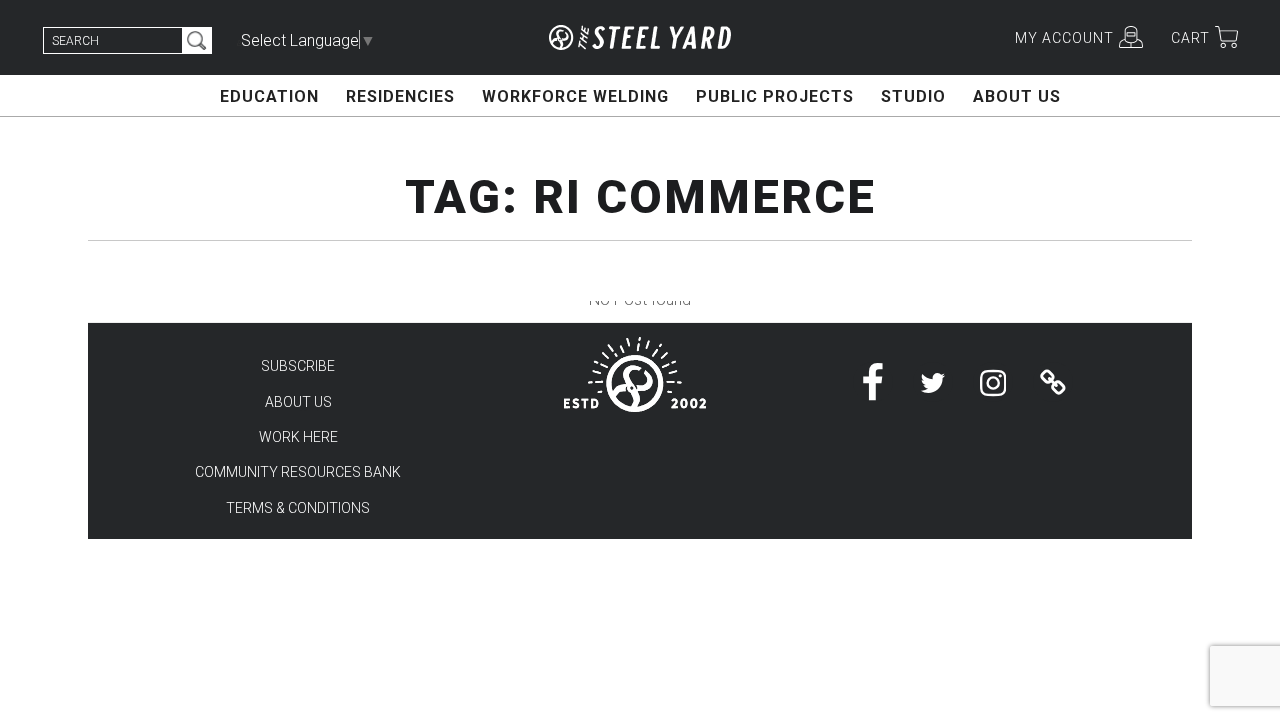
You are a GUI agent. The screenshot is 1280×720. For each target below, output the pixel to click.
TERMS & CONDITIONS (298, 508)
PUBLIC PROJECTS (775, 96)
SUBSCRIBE (298, 366)
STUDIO (913, 96)
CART (1190, 38)
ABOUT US (1017, 96)
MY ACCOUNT (1064, 38)
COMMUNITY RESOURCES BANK (298, 472)
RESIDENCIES (400, 96)
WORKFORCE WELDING (575, 96)
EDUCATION (269, 96)
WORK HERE (298, 437)
